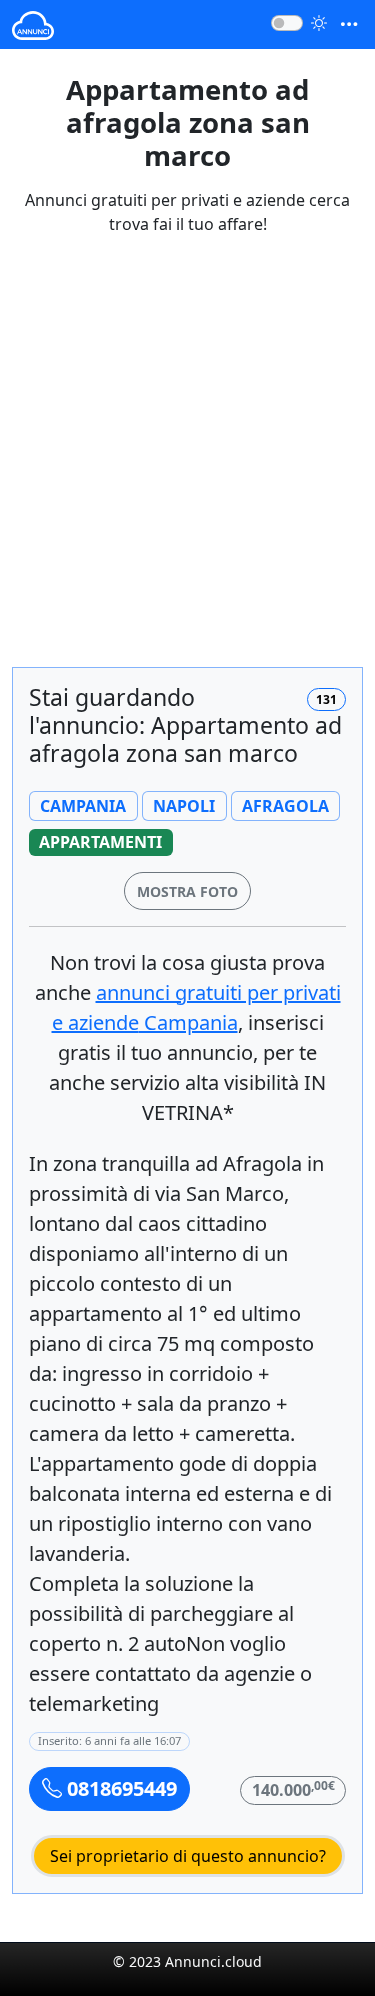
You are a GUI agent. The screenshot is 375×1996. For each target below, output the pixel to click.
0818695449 (119, 1788)
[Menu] (349, 24)
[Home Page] (33, 24)
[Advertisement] (187, 463)
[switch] (287, 23)
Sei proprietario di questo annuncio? (188, 1856)
